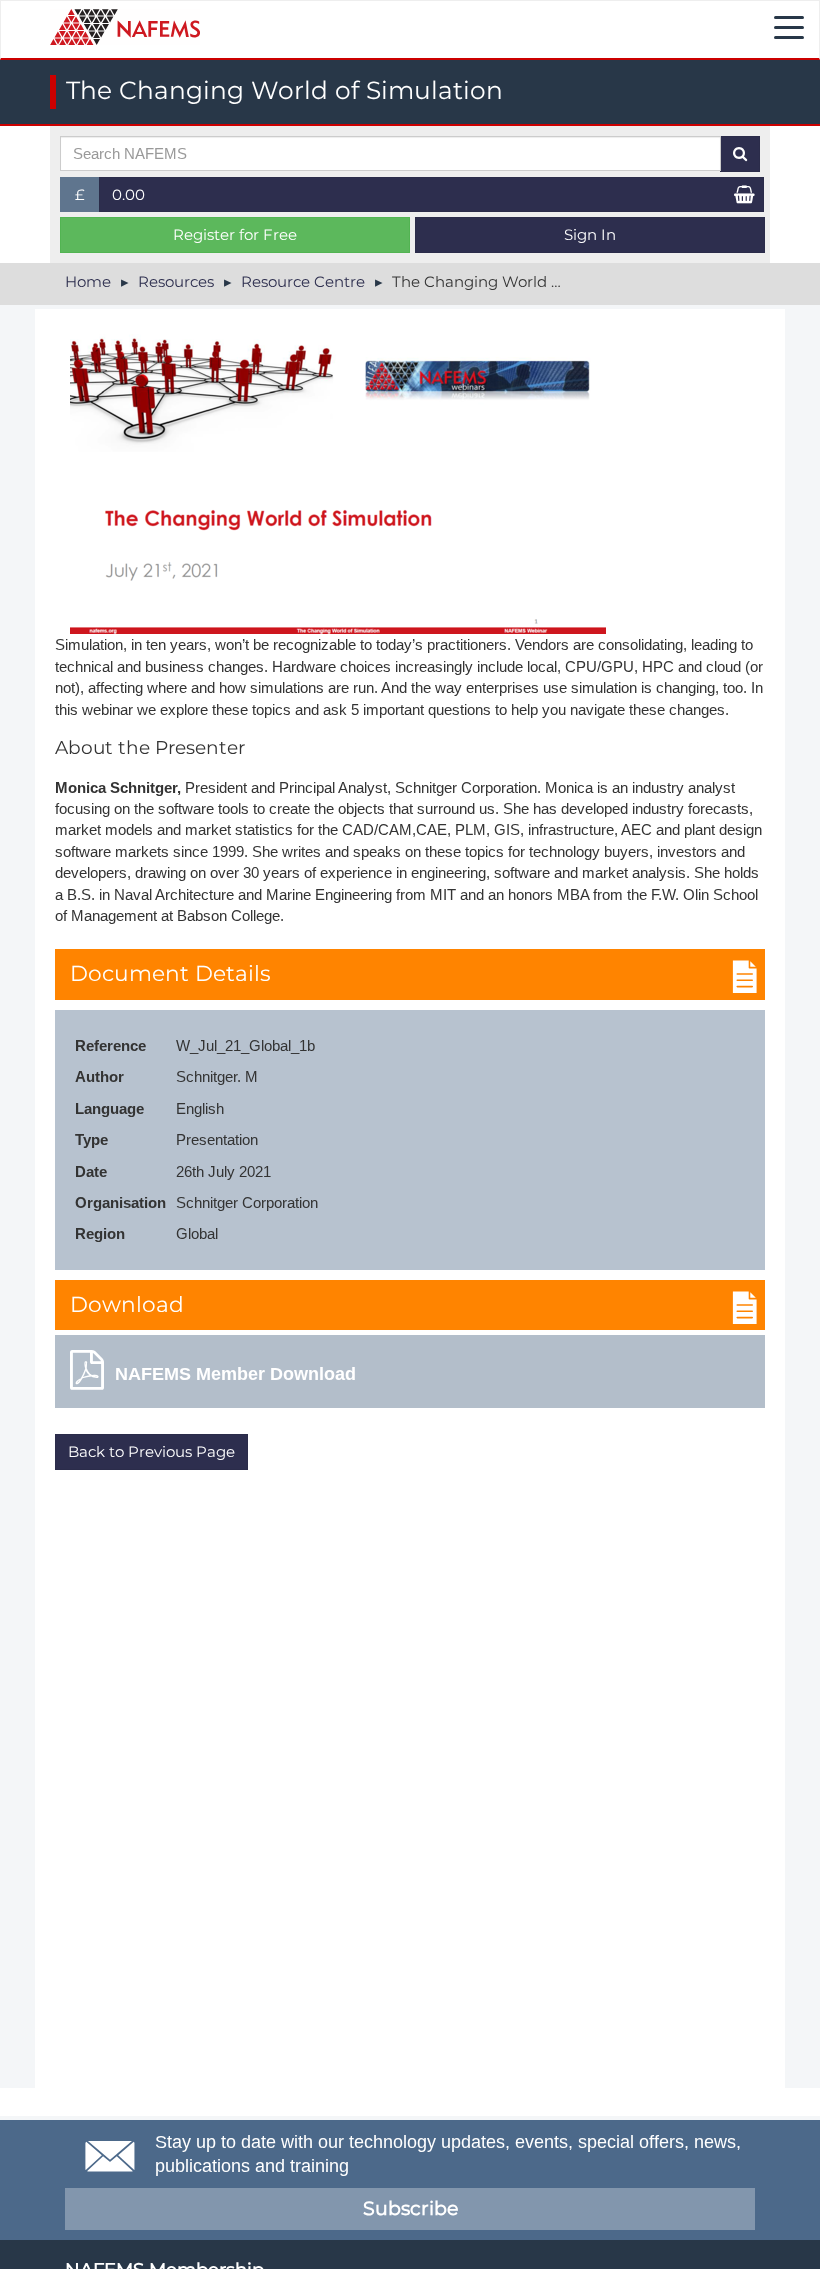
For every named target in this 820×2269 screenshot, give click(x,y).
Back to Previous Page (151, 1451)
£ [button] (87, 198)
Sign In (590, 234)
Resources (176, 281)
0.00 (128, 194)
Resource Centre (303, 281)
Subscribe (410, 2208)
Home (88, 281)
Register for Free (235, 234)
